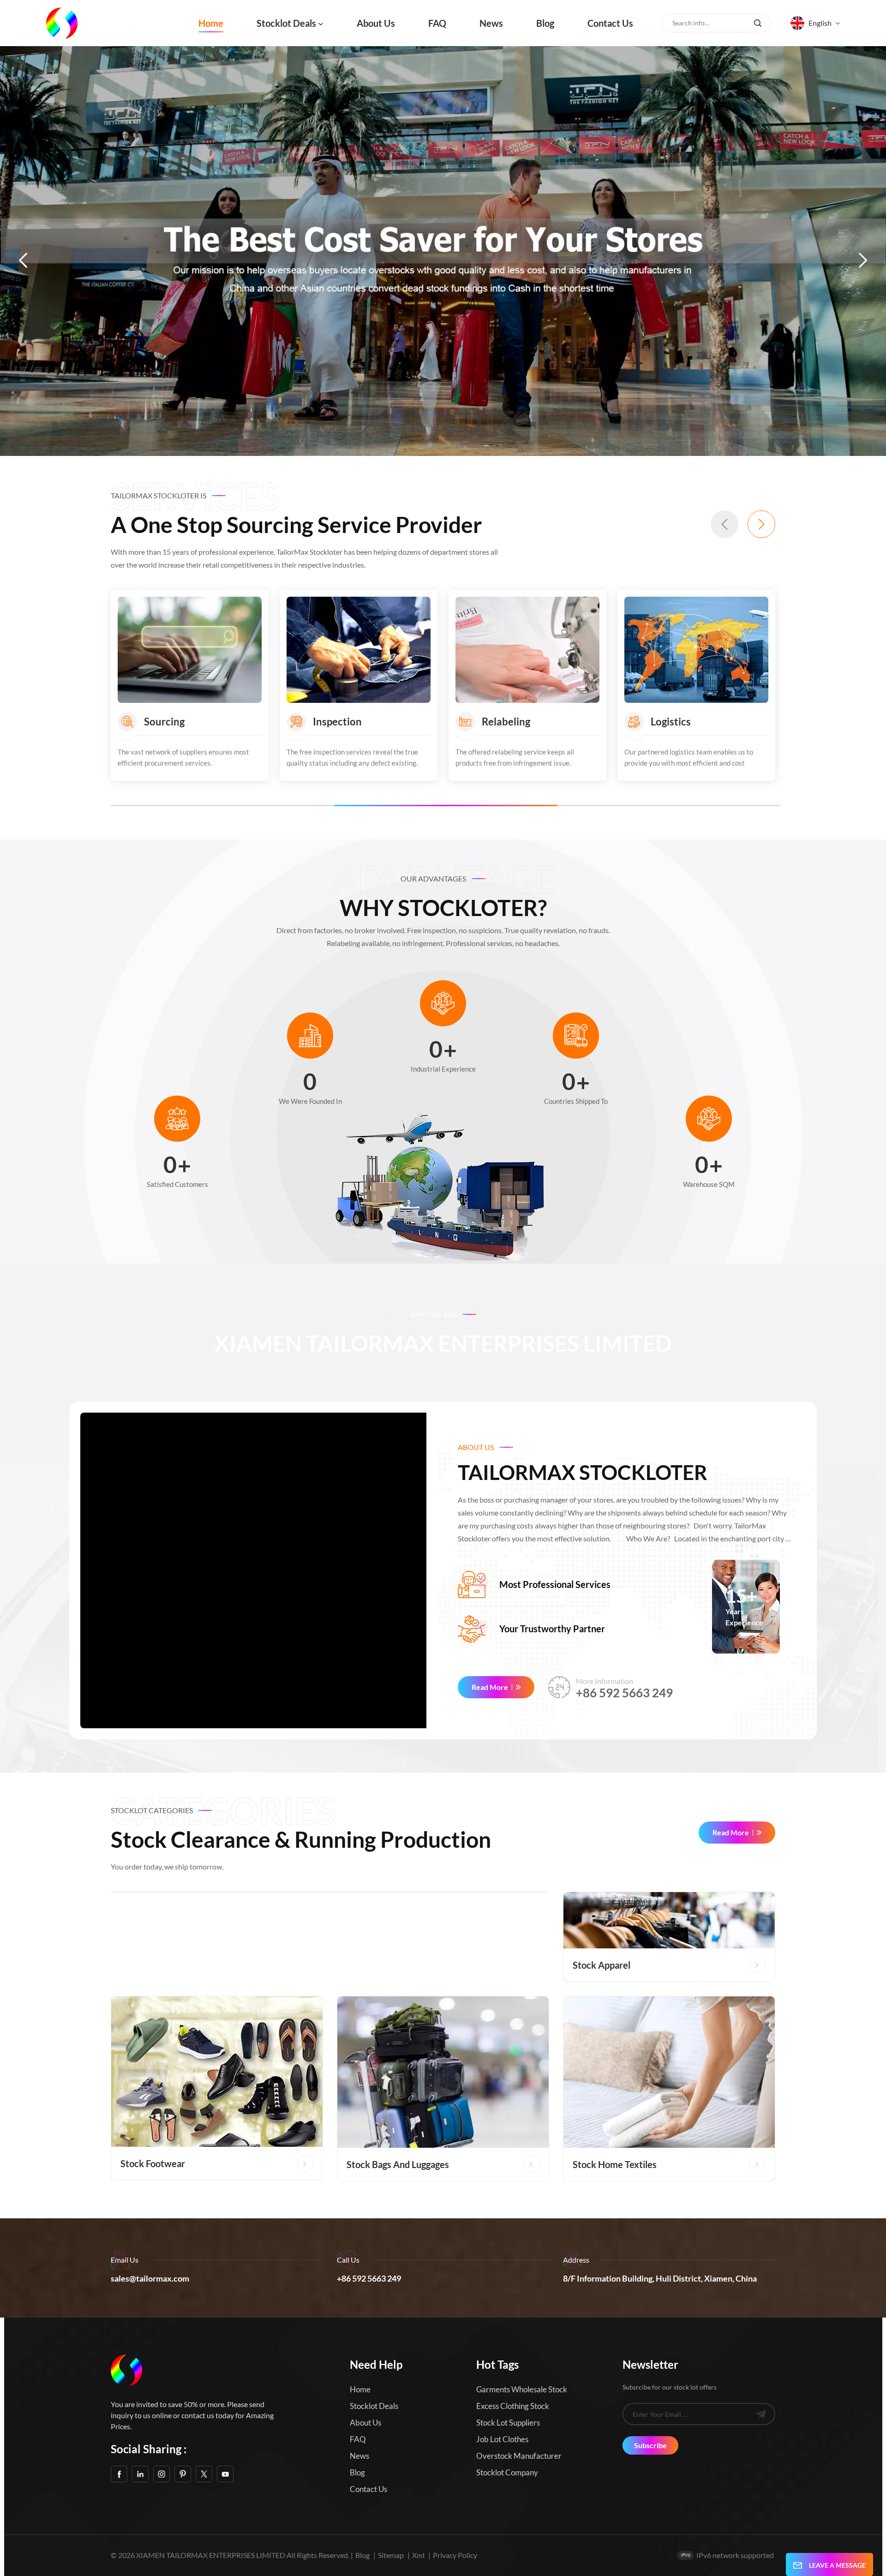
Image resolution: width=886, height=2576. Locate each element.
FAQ (437, 23)
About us (376, 23)
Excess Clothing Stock (513, 2406)
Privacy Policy (455, 2555)
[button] (23, 260)
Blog (545, 23)
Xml (418, 2555)
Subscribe (650, 2445)
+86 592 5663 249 (624, 1693)
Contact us (610, 23)
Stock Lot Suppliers (508, 2423)
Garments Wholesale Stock (522, 2389)
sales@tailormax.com (150, 2278)
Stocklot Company (507, 2472)
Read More (490, 1687)
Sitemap (391, 2555)
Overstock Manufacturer (519, 2456)
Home (211, 23)
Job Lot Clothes (502, 2439)
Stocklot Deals (286, 23)
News (491, 23)
